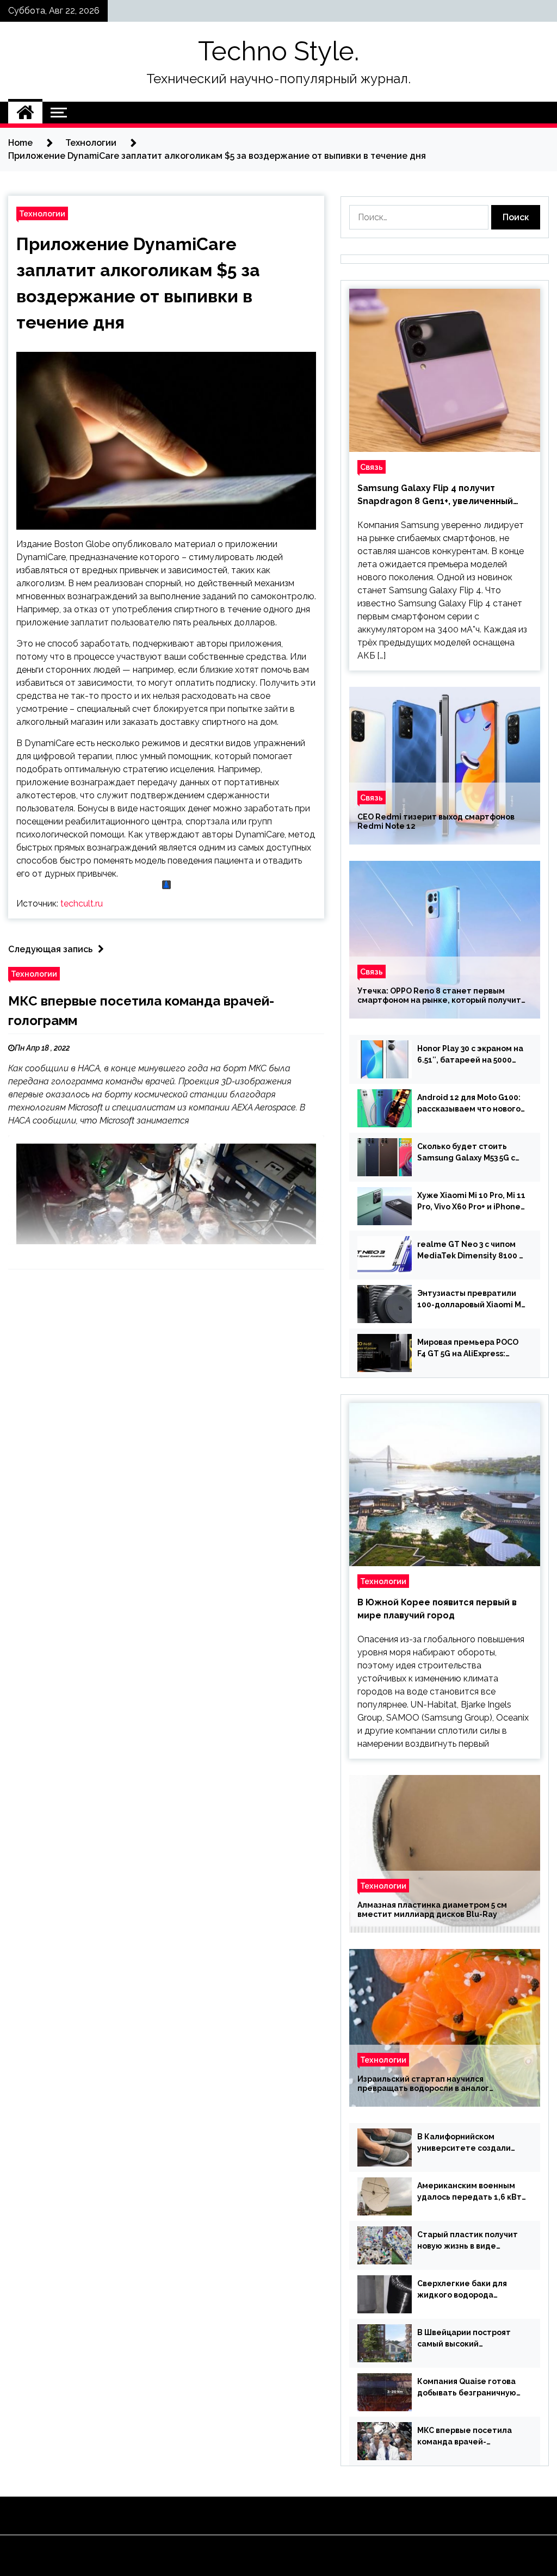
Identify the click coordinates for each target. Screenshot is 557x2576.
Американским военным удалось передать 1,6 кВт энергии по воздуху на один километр (469, 2192)
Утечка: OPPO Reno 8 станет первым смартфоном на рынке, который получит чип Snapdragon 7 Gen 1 (439, 996)
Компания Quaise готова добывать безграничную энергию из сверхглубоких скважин (470, 2388)
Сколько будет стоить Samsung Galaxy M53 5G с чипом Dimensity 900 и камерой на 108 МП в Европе (466, 1153)
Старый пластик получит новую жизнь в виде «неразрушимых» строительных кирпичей (468, 2241)
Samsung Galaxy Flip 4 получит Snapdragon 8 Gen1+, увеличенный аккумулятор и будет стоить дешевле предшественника (444, 495)
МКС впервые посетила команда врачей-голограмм (465, 2437)
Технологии (42, 213)
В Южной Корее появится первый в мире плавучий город (437, 1609)
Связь (372, 467)
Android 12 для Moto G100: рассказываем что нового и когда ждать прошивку (469, 1104)
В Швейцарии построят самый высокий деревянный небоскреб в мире (468, 2339)
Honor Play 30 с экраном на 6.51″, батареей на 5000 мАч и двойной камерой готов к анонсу (470, 1055)
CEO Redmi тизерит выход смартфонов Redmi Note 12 (436, 821)
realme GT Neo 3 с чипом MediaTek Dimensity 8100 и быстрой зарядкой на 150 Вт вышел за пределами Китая (471, 1251)
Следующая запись (50, 949)
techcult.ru (82, 904)
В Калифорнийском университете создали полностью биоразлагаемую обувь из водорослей (464, 2143)
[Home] (25, 113)
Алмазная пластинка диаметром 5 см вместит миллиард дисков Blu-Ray (432, 1910)
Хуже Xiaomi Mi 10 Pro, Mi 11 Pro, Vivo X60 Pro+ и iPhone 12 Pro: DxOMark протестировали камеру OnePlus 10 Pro (471, 1202)
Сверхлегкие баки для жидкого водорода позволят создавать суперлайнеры (462, 2290)
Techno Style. (278, 51)
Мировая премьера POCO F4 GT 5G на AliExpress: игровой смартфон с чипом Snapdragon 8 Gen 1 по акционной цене (471, 1349)
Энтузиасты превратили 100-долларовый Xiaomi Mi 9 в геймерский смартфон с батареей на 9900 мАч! (470, 1300)
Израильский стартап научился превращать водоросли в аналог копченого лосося (423, 2084)
